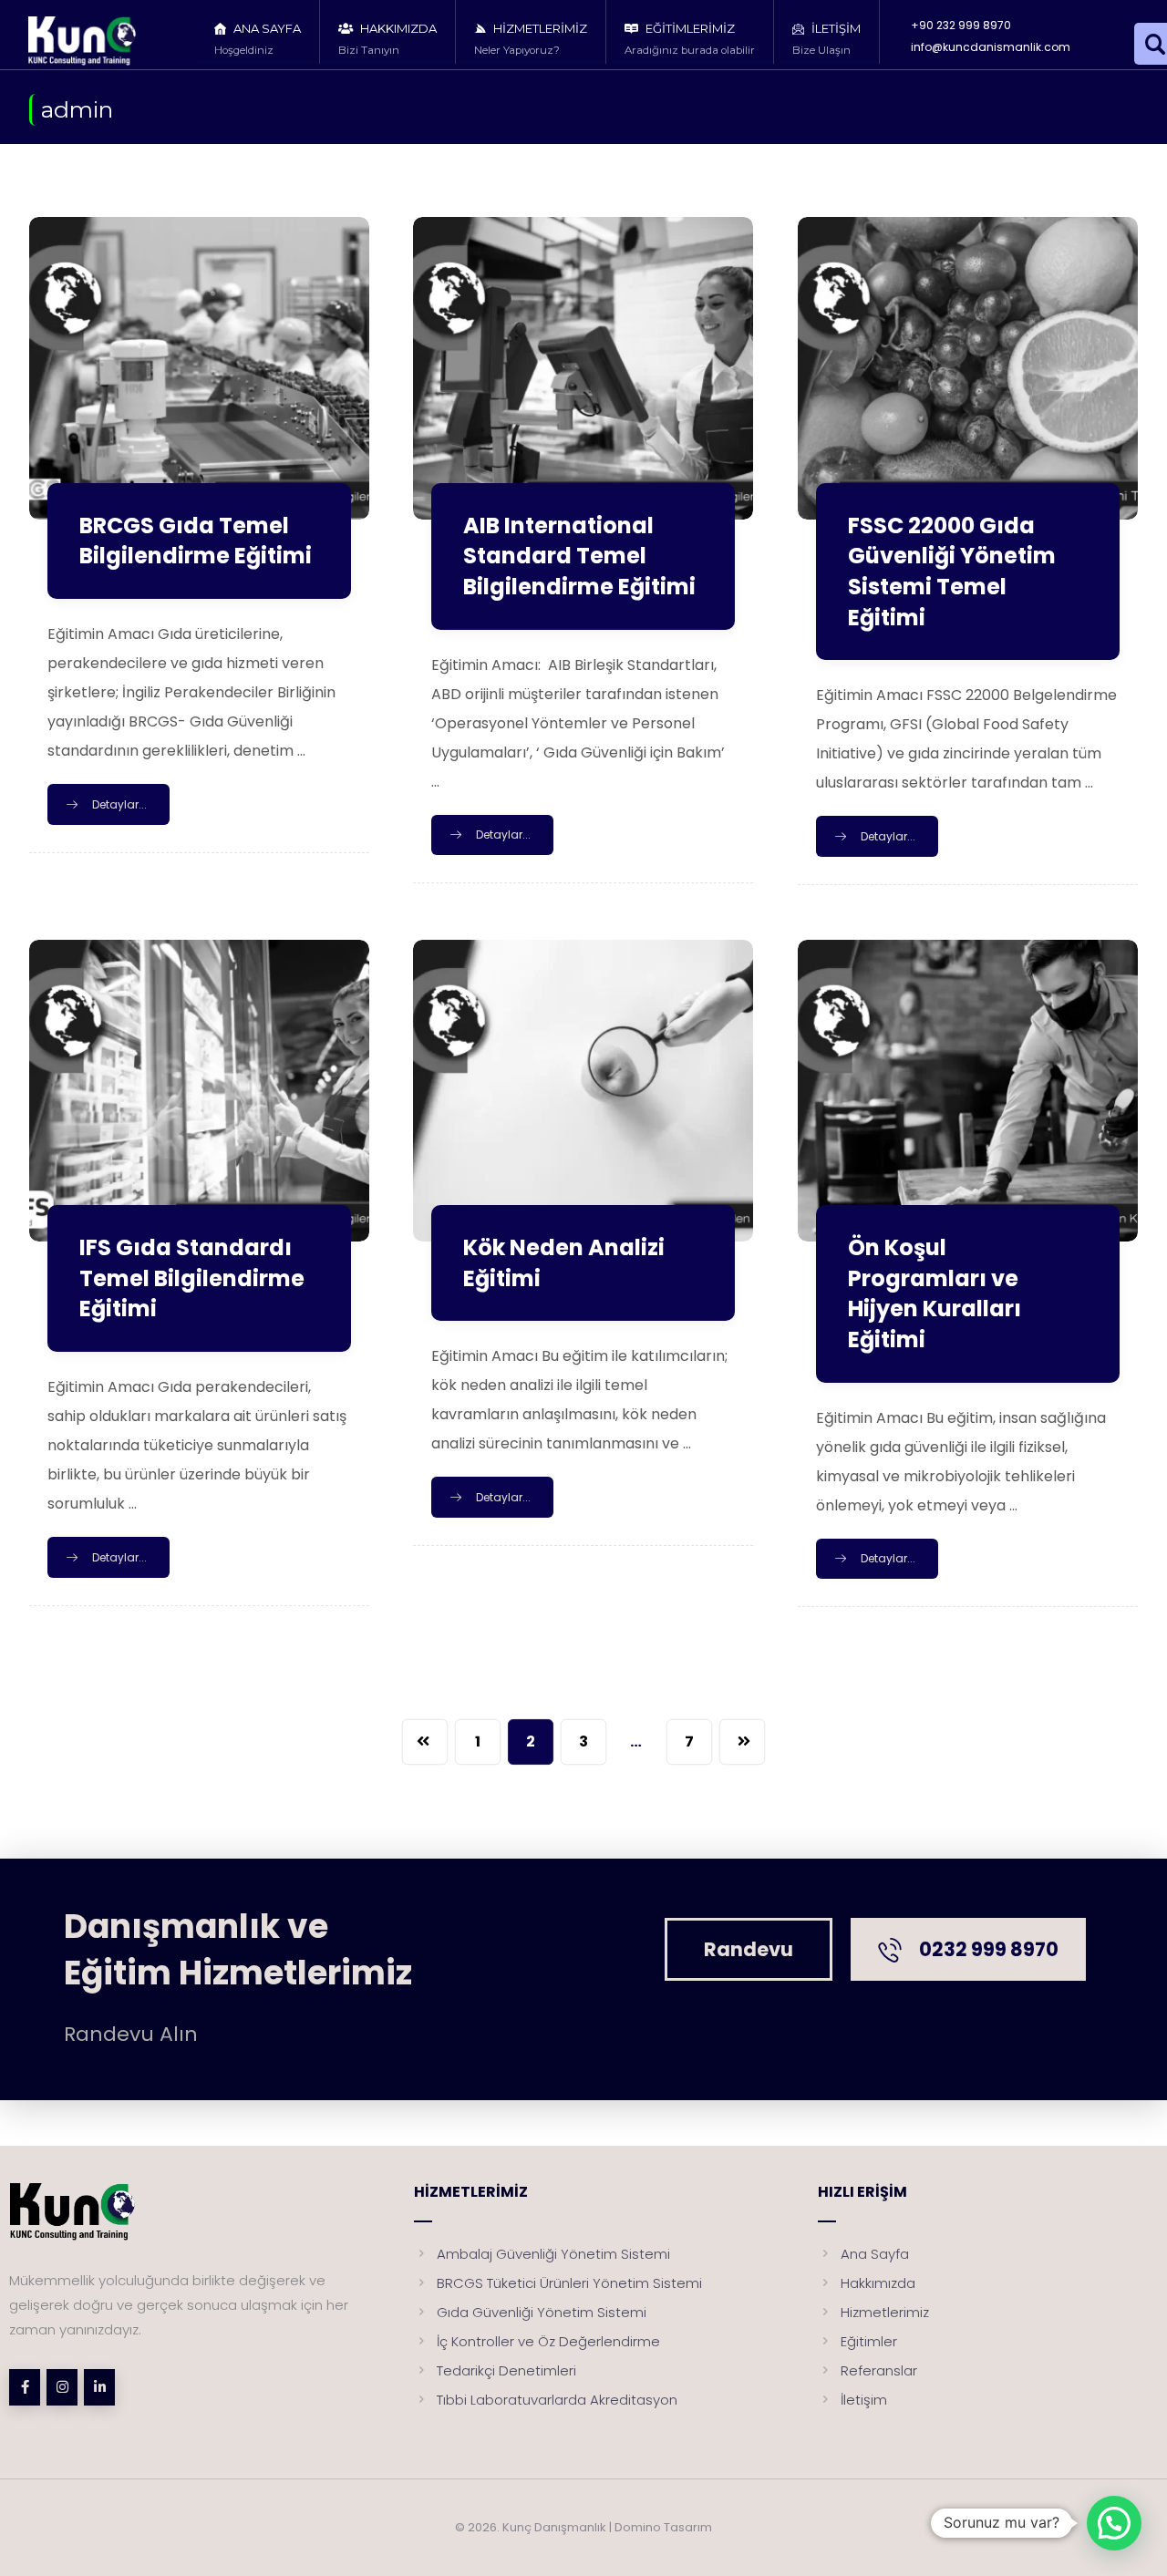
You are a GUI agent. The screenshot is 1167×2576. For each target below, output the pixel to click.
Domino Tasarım (663, 2527)
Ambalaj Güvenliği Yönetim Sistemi (553, 2254)
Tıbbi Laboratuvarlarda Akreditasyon (557, 2400)
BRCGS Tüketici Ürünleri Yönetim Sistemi (569, 2283)
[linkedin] (99, 2387)
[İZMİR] (98, 41)
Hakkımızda (878, 2283)
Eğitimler (869, 2341)
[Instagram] (62, 2387)
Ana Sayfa (875, 2254)
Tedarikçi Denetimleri (506, 2370)
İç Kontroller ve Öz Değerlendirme (548, 2341)
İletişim (864, 2400)
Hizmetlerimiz (885, 2312)
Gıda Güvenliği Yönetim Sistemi (542, 2312)
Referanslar (879, 2370)
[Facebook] (25, 2387)
